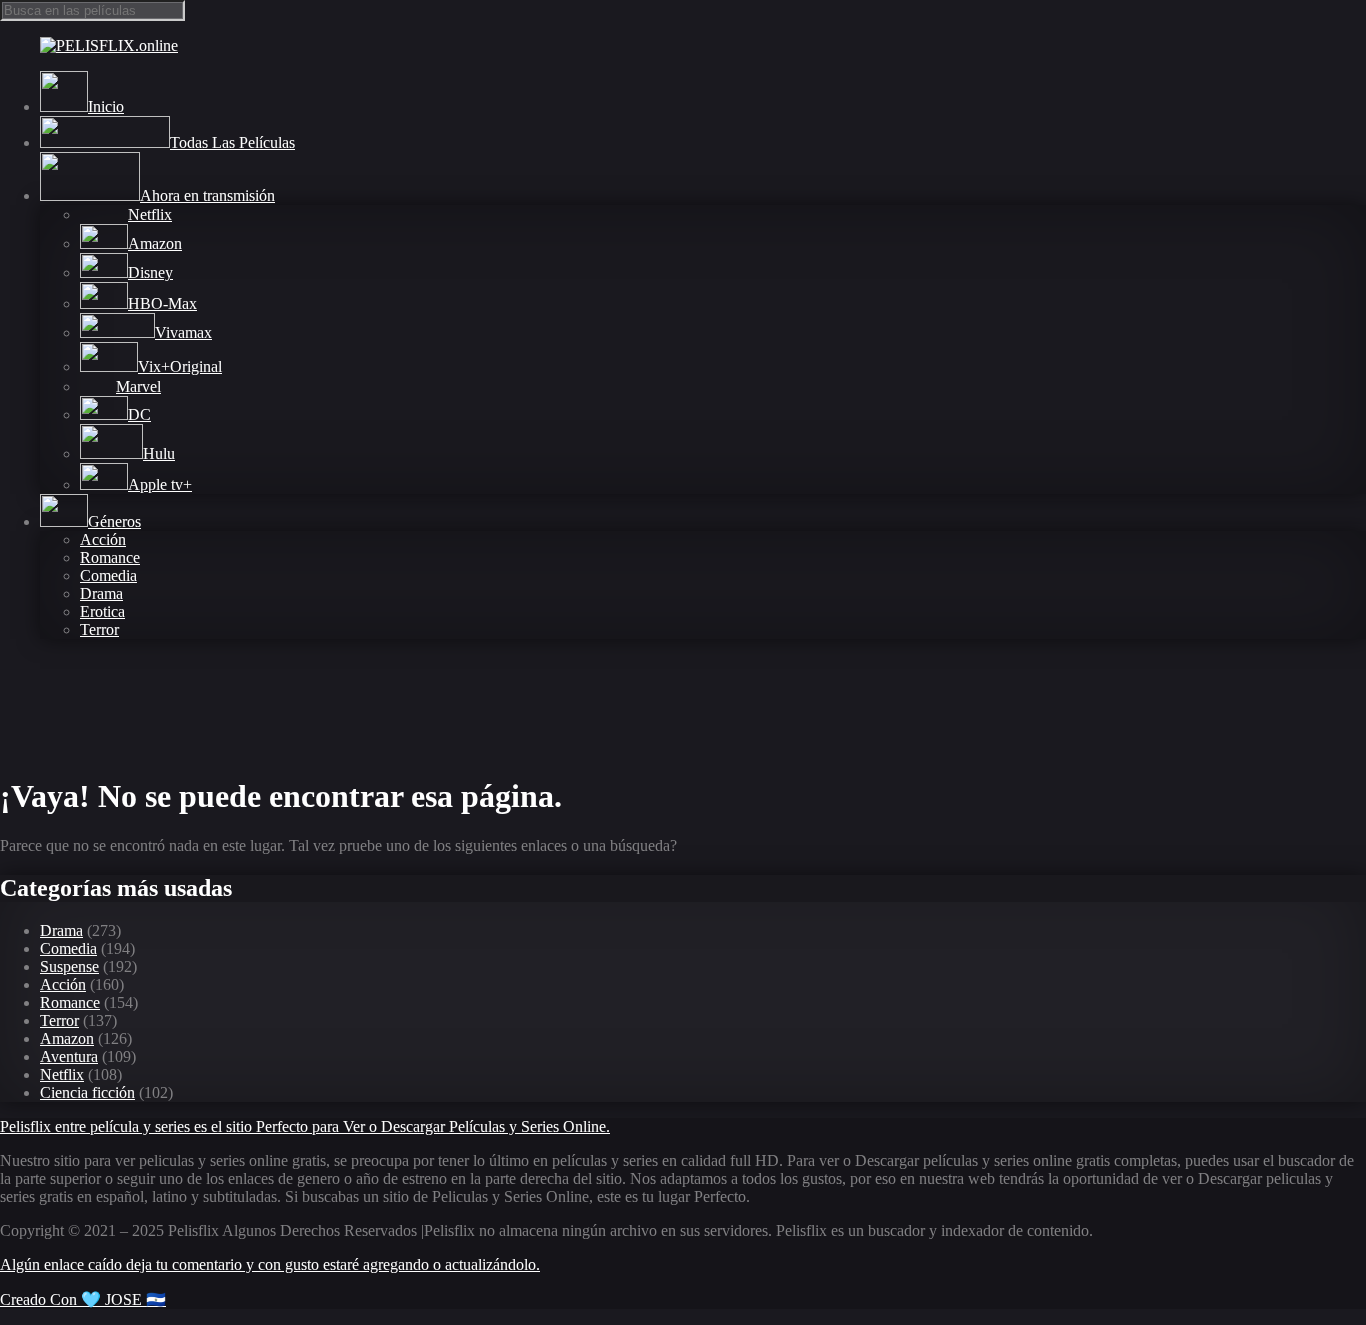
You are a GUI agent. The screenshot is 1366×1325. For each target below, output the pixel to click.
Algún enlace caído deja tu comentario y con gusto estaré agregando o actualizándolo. (270, 1264)
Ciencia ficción (87, 1092)
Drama (101, 593)
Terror (99, 629)
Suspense (69, 966)
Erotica (102, 611)
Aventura (69, 1056)
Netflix (62, 1074)
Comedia (108, 575)
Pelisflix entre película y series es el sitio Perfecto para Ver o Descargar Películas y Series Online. (305, 1126)
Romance (110, 557)
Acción (103, 539)
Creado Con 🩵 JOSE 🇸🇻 (83, 1299)
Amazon (67, 1038)
